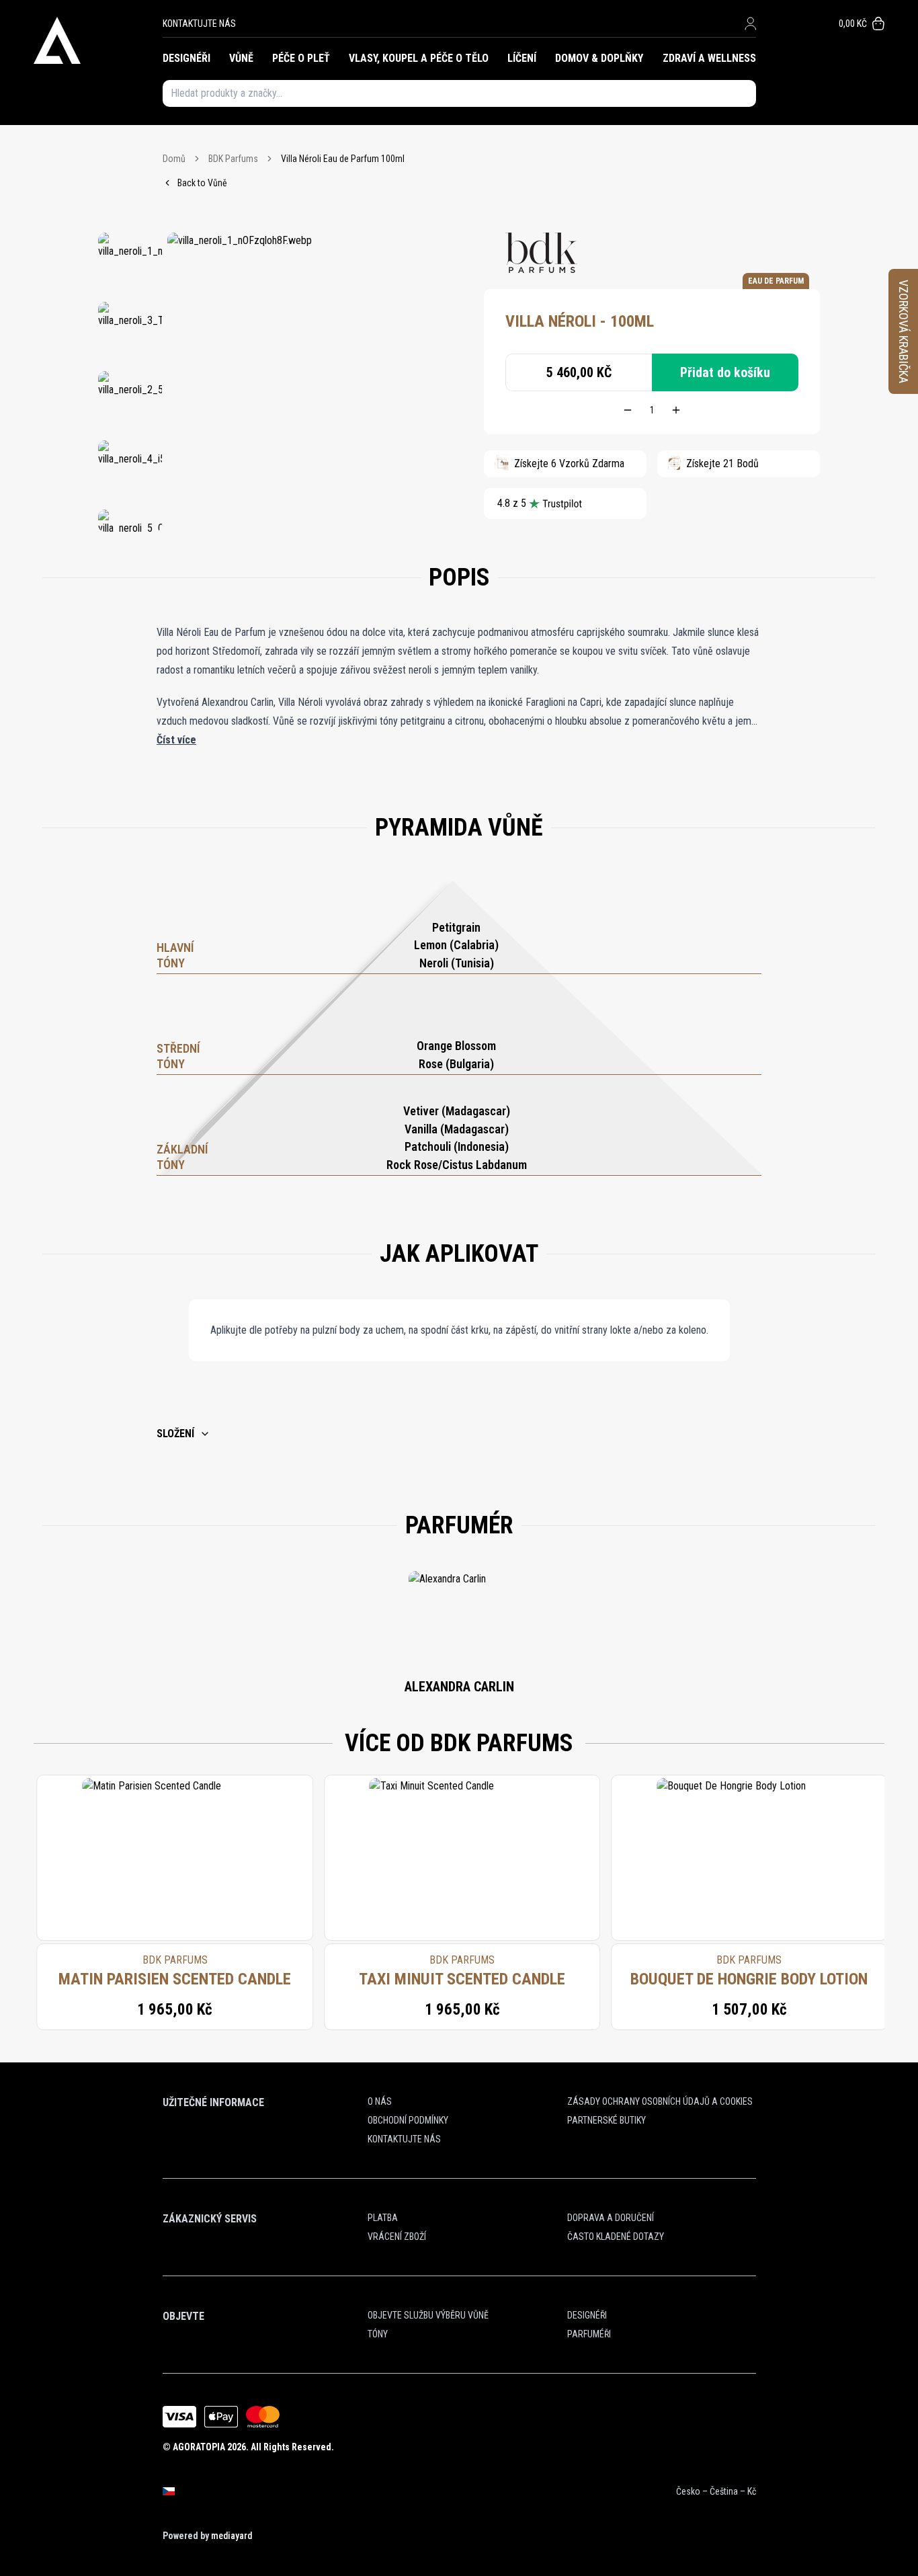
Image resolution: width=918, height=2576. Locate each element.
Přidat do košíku (725, 372)
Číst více (176, 740)
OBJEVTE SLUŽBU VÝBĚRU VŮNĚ (428, 2315)
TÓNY (378, 2334)
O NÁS (380, 2101)
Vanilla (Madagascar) (457, 1129)
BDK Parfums (233, 159)
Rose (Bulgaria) (456, 1064)
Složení (175, 1434)
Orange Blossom (456, 1046)
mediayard (232, 2536)
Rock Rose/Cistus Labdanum (457, 1165)
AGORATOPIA (199, 2447)
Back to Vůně (202, 183)
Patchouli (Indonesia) (457, 1146)
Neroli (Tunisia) (457, 963)
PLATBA (383, 2218)
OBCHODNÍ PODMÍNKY (408, 2120)
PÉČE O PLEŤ (301, 58)
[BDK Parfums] (541, 253)
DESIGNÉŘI (186, 58)
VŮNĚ (241, 58)
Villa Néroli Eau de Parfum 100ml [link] (343, 159)
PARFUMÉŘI (589, 2334)
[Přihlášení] (750, 24)
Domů (174, 159)
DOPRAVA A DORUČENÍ (611, 2218)
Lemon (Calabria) (456, 945)
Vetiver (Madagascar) (457, 1111)
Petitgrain (456, 927)
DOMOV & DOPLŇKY (599, 58)
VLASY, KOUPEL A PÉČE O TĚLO (419, 58)
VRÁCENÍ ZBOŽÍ (397, 2237)
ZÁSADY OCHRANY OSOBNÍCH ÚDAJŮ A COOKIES (660, 2101)
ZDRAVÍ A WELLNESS (709, 58)
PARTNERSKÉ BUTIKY (607, 2120)
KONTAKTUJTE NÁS (199, 24)
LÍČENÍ (522, 58)
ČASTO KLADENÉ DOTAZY (616, 2237)
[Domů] (98, 40)
